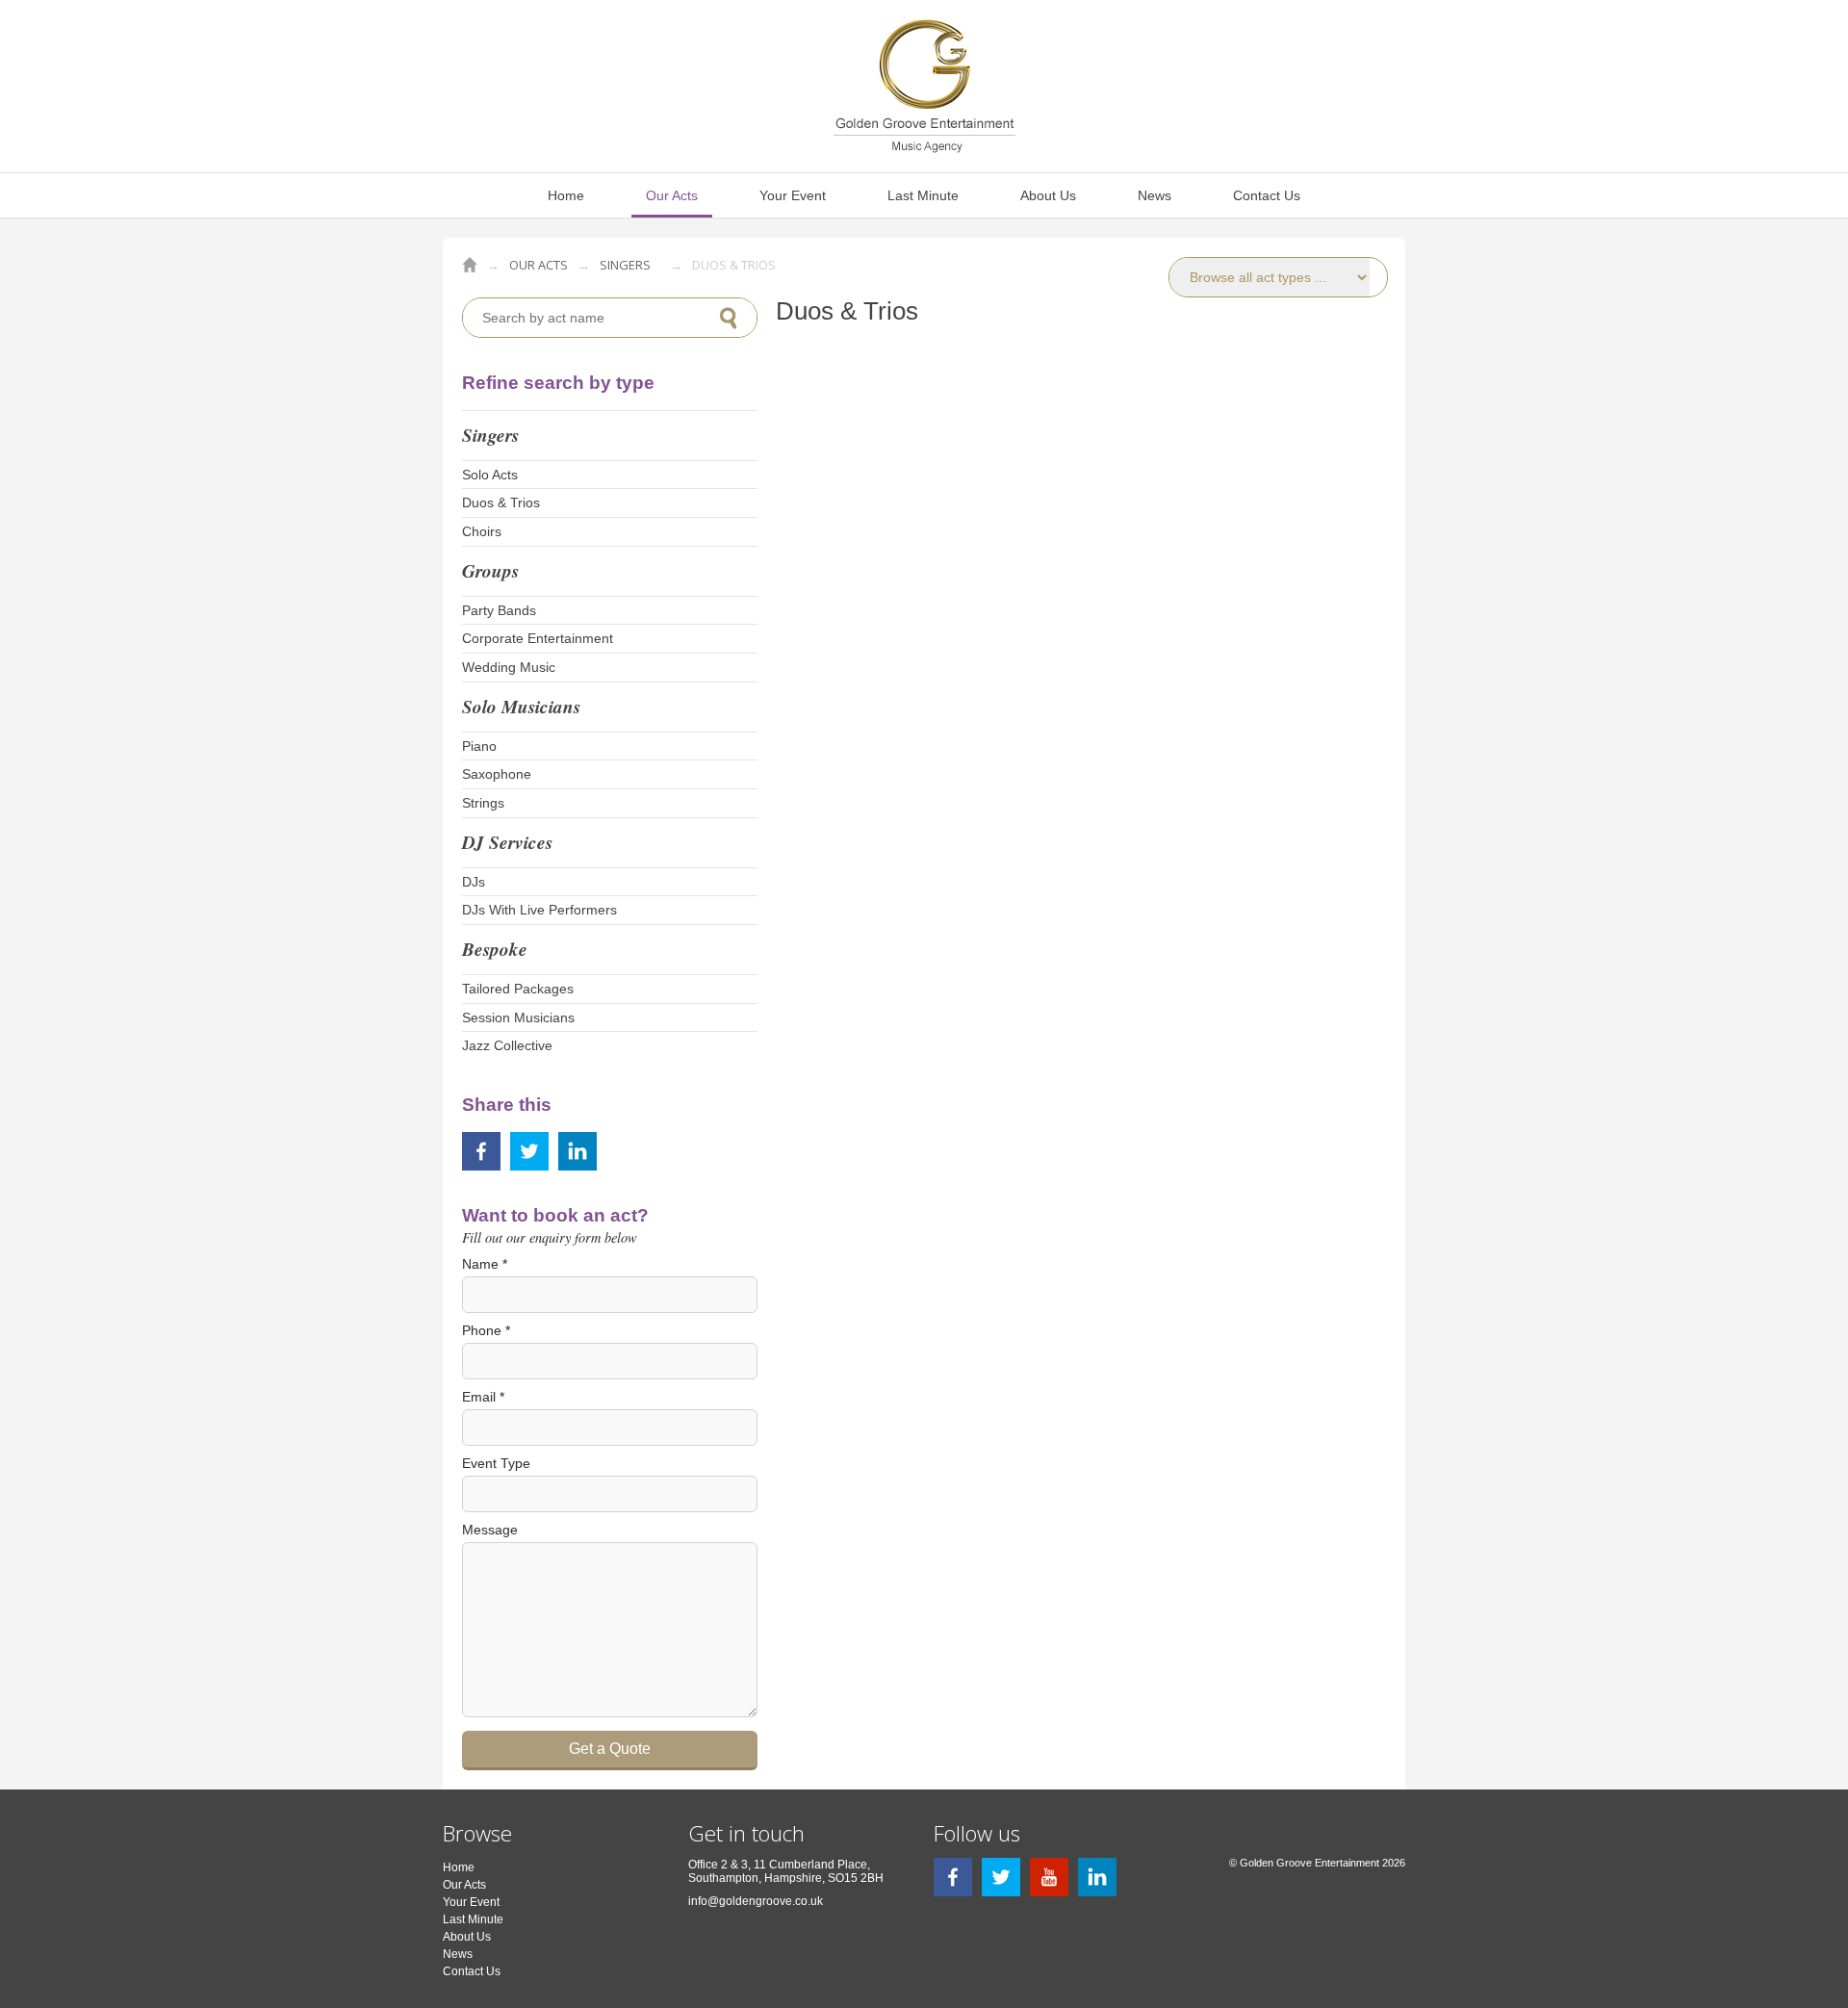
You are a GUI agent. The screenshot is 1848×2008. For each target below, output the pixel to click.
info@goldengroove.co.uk (756, 1901)
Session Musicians (518, 1017)
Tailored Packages (518, 989)
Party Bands (499, 610)
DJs (474, 882)
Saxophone (497, 774)
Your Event (793, 195)
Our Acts (672, 195)
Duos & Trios (501, 502)
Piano (479, 746)
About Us (1048, 195)
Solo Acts (490, 475)
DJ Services (507, 842)
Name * (485, 1264)
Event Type (496, 1463)
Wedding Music (509, 667)
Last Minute (923, 195)
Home (566, 195)
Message (490, 1530)
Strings (483, 803)
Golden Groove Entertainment (470, 265)
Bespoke (495, 949)
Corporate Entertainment (538, 638)
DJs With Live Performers (539, 910)
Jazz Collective (507, 1045)
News (1155, 195)
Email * (483, 1397)
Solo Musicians (521, 706)
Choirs (482, 531)
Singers (625, 265)
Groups (490, 570)
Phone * (486, 1330)
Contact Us (1267, 195)
